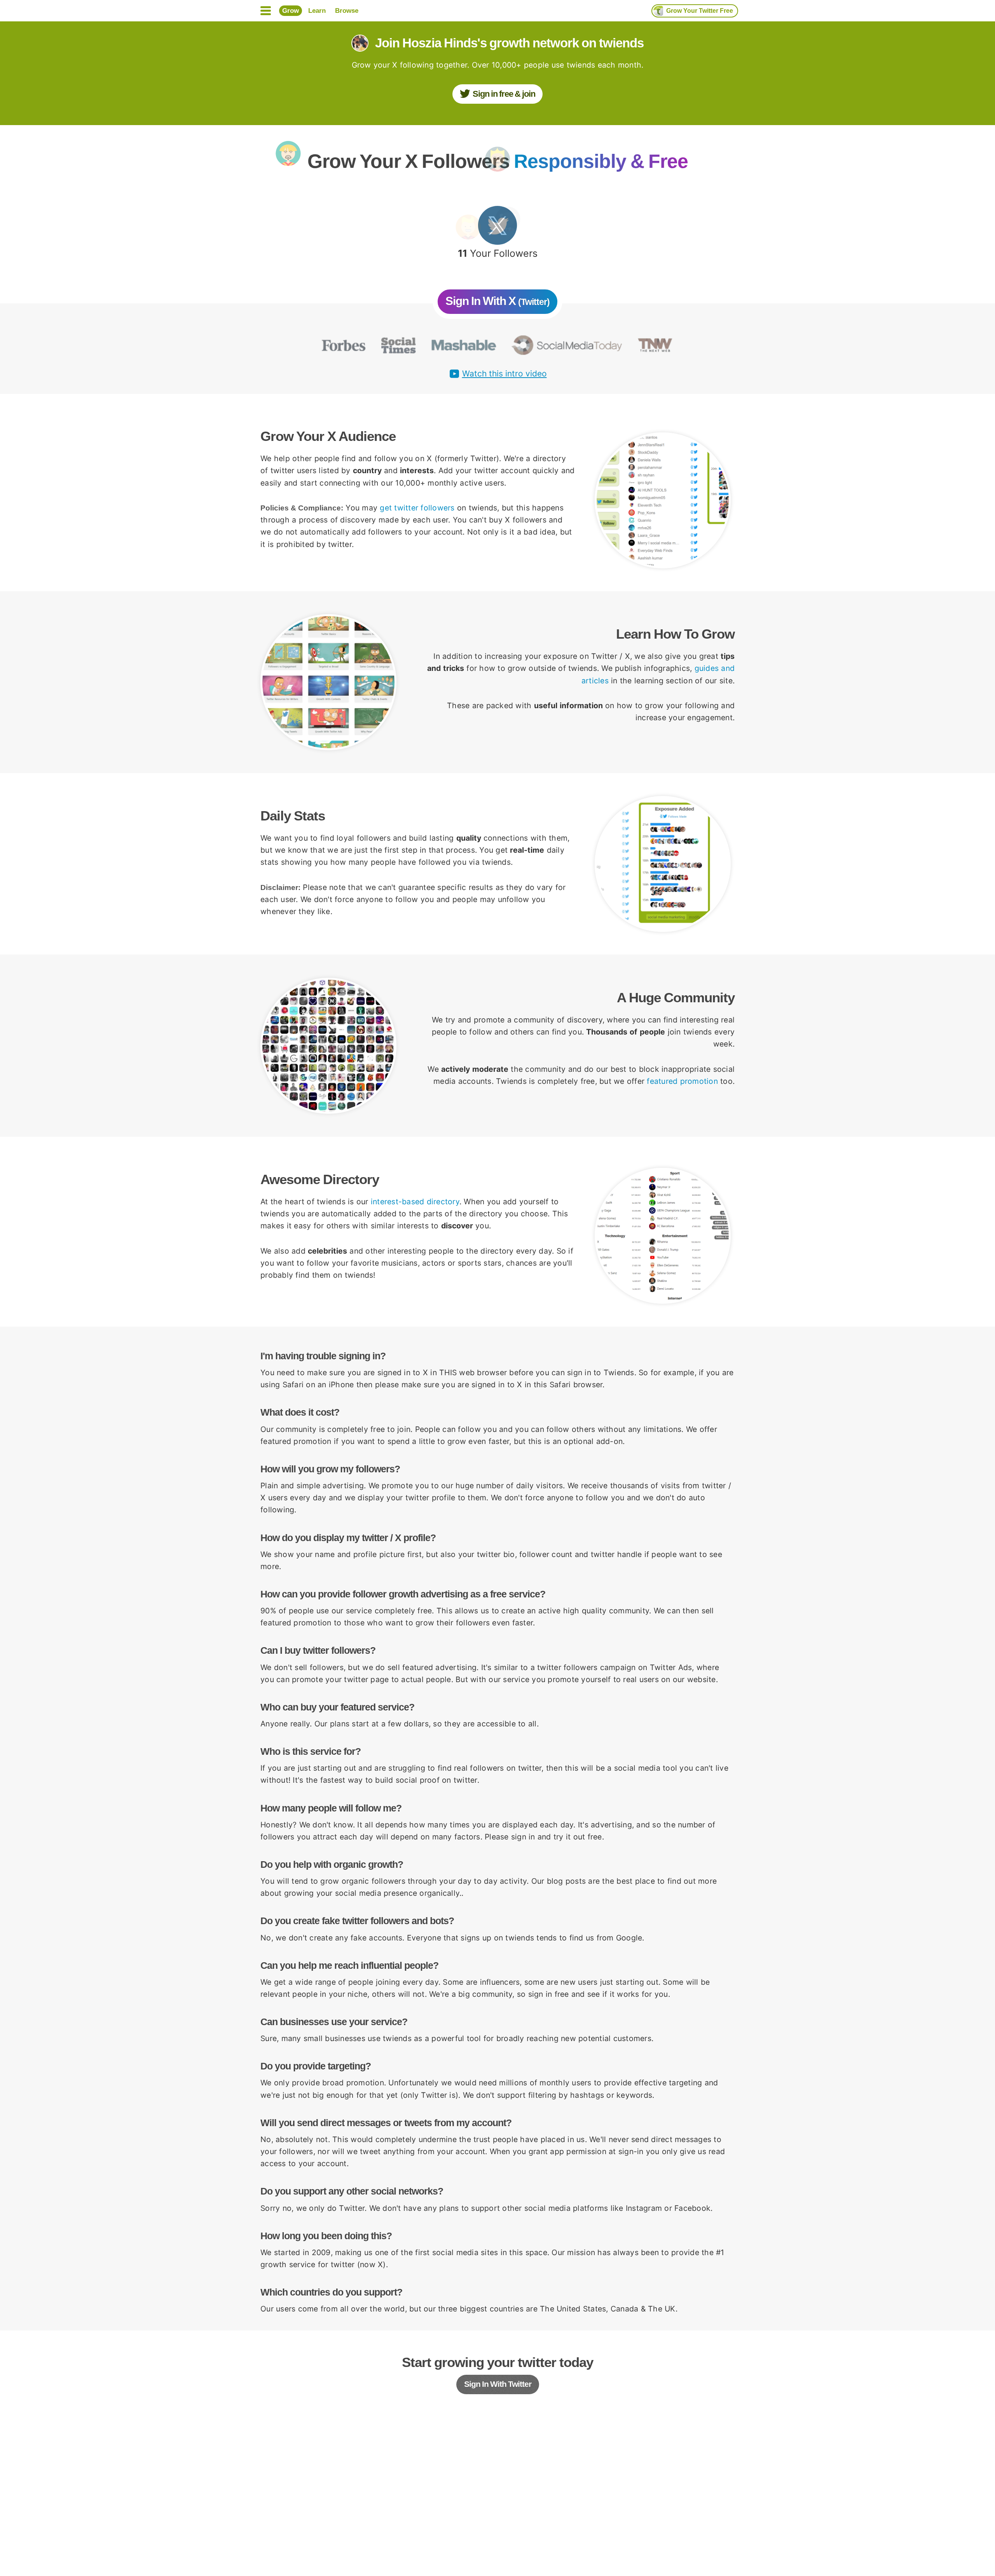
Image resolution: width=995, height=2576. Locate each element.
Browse (347, 11)
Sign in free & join (504, 94)
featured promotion (682, 1081)
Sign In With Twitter (498, 2384)
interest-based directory (415, 1202)
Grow (291, 11)
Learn (317, 11)
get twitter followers (417, 508)
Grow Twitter (700, 11)
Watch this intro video (504, 374)
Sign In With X (497, 301)
